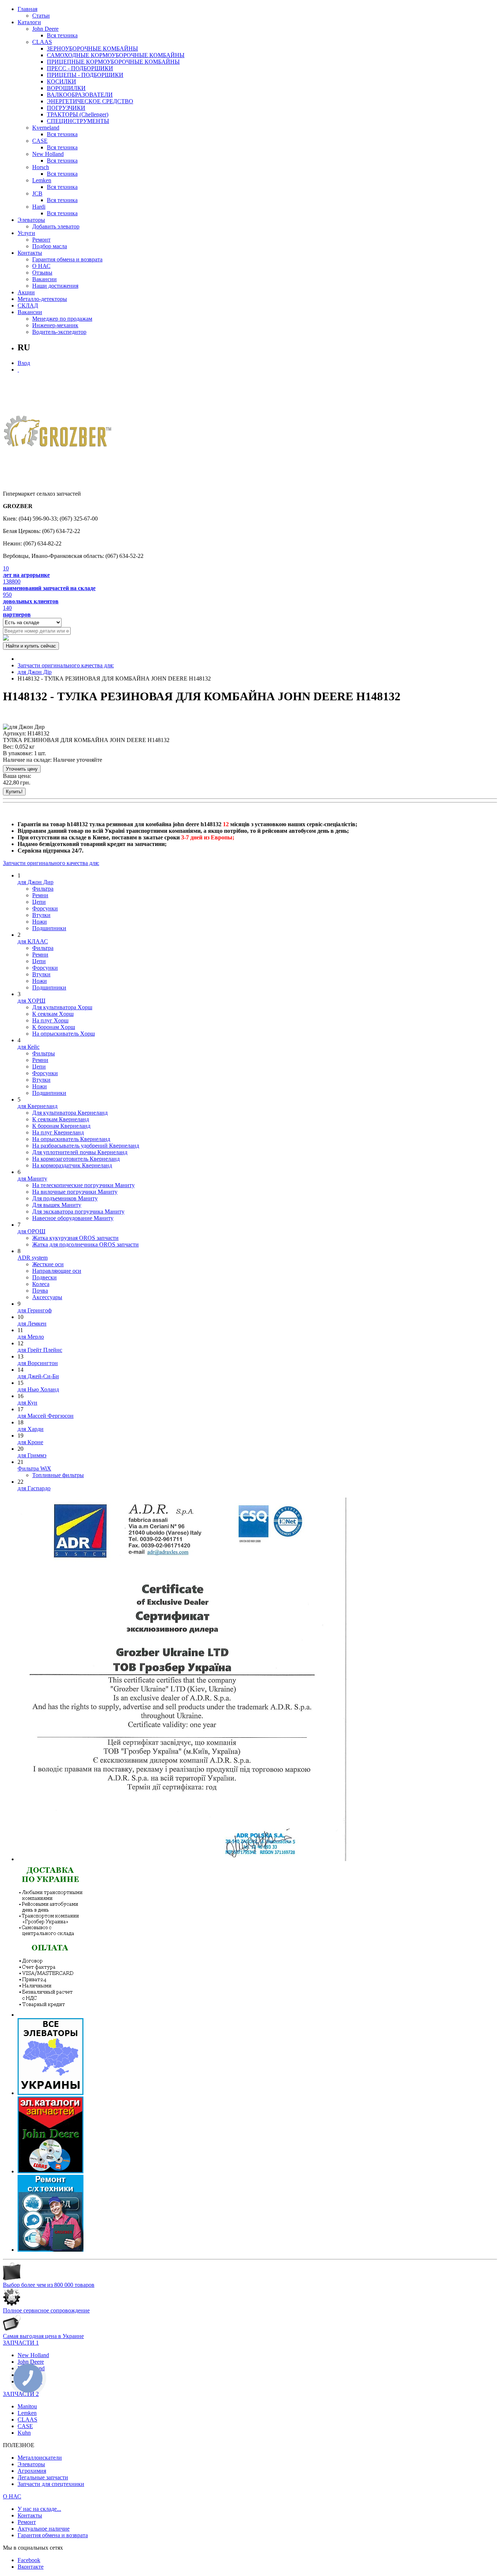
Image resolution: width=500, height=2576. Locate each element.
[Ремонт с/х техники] (51, 2250)
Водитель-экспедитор (59, 332)
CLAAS (42, 42)
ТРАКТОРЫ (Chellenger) (78, 114)
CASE (40, 141)
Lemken (42, 180)
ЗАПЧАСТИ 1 (21, 2343)
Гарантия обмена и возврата (67, 259)
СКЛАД (28, 305)
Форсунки (45, 908)
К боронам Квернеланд (61, 1126)
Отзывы (42, 273)
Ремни (40, 895)
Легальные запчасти (43, 2477)
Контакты (30, 253)
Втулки (41, 915)
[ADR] (182, 1859)
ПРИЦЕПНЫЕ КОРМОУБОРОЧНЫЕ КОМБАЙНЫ (113, 62)
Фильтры (44, 1053)
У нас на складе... (39, 2509)
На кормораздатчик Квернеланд (72, 1165)
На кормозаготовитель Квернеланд (76, 1159)
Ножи (40, 922)
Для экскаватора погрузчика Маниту (78, 1211)
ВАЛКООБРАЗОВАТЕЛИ (80, 95)
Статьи (41, 16)
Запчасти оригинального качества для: (66, 665)
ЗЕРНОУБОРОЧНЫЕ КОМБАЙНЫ (92, 49)
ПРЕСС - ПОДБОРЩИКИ (80, 68)
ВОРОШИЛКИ (66, 88)
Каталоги (29, 22)
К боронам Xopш (54, 1027)
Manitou (27, 2406)
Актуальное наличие (44, 2529)
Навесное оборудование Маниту (73, 1218)
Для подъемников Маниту (65, 1198)
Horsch (41, 167)
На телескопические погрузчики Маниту (83, 1185)
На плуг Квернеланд (58, 1132)
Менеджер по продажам (62, 319)
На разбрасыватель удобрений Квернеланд (86, 1146)
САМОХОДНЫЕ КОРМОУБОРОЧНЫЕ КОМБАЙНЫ (116, 55)
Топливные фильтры (58, 1475)
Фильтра (43, 889)
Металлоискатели (40, 2458)
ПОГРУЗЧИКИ (66, 108)
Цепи (39, 902)
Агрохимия (32, 2471)
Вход (24, 363)
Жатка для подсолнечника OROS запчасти (85, 1244)
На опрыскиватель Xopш (64, 1034)
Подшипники (49, 928)
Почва (40, 1291)
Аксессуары (47, 1297)
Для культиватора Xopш (62, 1007)
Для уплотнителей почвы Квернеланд (80, 1152)
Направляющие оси (57, 1271)
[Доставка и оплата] (51, 2015)
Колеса (41, 1284)
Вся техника (62, 35)
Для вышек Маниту (57, 1205)
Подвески (44, 1277)
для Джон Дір (35, 672)
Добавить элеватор (56, 226)
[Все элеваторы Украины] (51, 2093)
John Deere (45, 29)
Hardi (39, 207)
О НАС (41, 266)
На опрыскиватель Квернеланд (71, 1139)
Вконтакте (31, 2567)
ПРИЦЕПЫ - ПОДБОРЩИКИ (85, 75)
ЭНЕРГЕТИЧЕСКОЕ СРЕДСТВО (90, 101)
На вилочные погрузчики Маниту (75, 1192)
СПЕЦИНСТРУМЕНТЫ (78, 121)
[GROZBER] (58, 434)
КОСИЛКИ (61, 81)
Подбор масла (50, 246)
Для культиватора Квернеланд (70, 1113)
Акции (26, 292)
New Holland (48, 154)
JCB (37, 193)
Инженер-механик (55, 325)
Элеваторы (31, 220)
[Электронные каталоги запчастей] (51, 2171)
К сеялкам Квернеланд (61, 1119)
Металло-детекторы (42, 299)
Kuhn (24, 2433)
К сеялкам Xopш (53, 1014)
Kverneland (46, 128)
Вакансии (44, 279)
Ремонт (41, 240)
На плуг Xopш (50, 1020)
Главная (27, 9)
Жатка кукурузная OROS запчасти (75, 1238)
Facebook (29, 2560)
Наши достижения (55, 286)
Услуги (26, 233)
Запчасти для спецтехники (51, 2484)
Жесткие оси (48, 1264)
